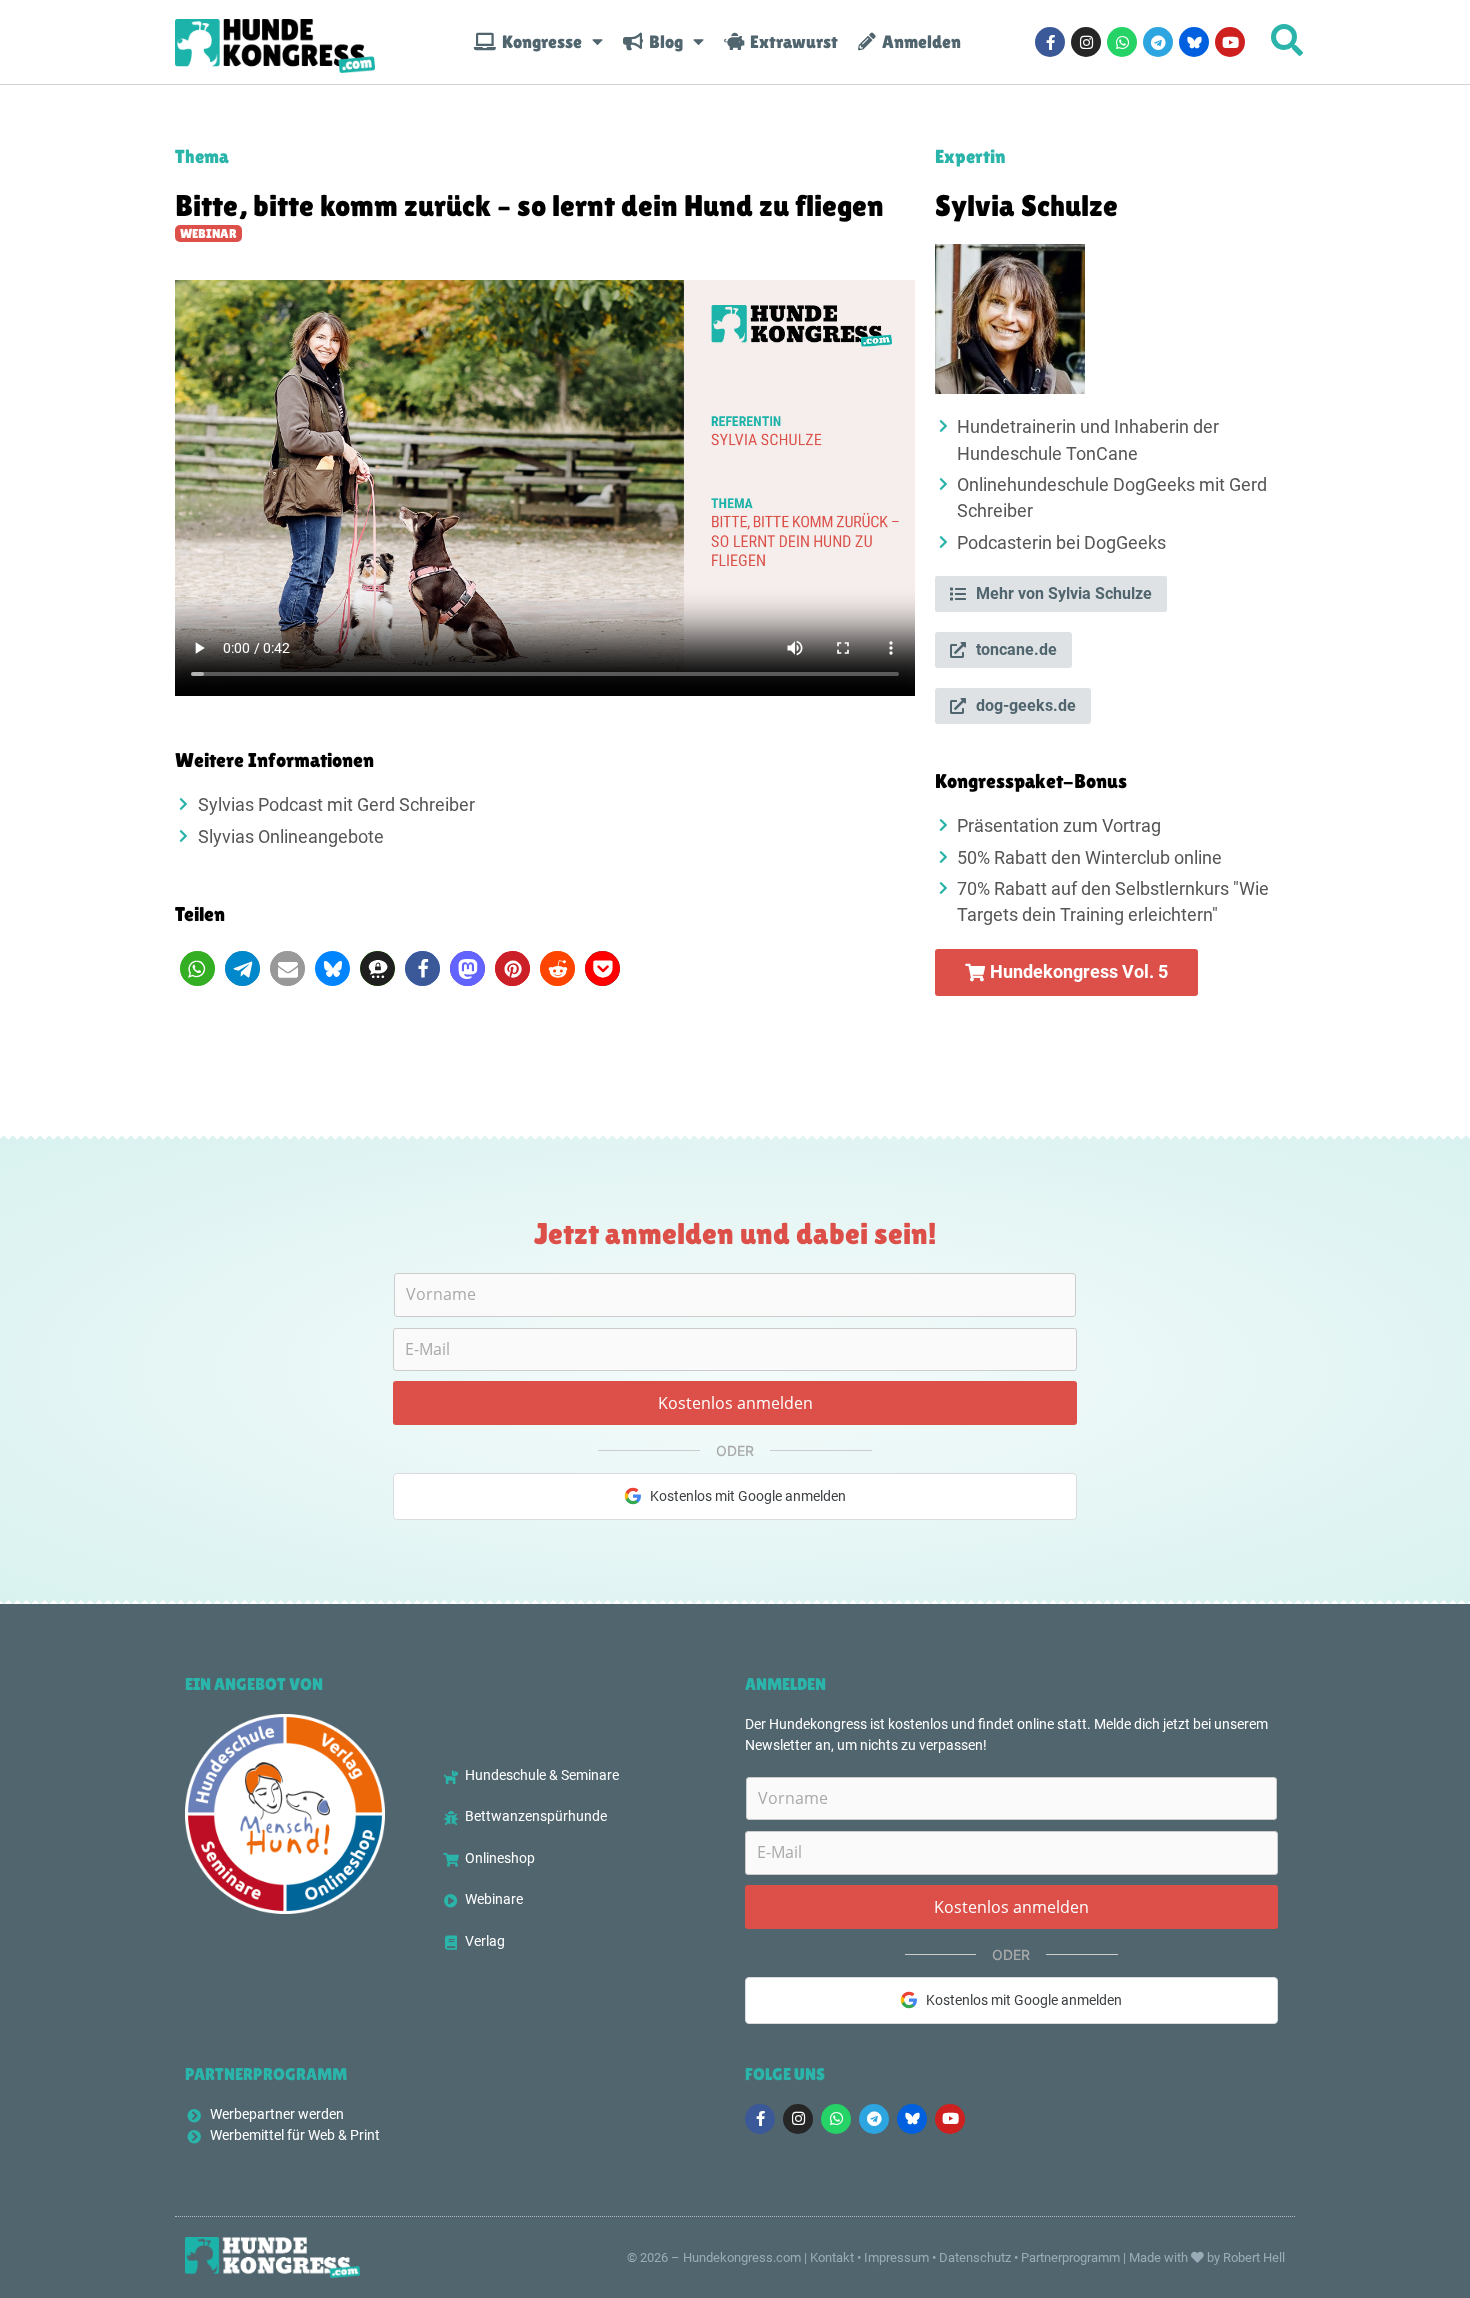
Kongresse (539, 42)
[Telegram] (1158, 42)
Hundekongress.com (742, 2257)
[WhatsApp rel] (1122, 42)
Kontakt (832, 2257)
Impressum (896, 2257)
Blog (663, 42)
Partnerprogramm (1070, 2257)
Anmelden (918, 42)
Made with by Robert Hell (1207, 2257)
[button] (197, 968)
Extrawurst (791, 42)
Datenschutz (975, 2257)
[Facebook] (1050, 42)
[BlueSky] (1194, 42)
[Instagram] (1086, 42)
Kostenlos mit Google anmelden (748, 1496)
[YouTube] (1230, 42)
